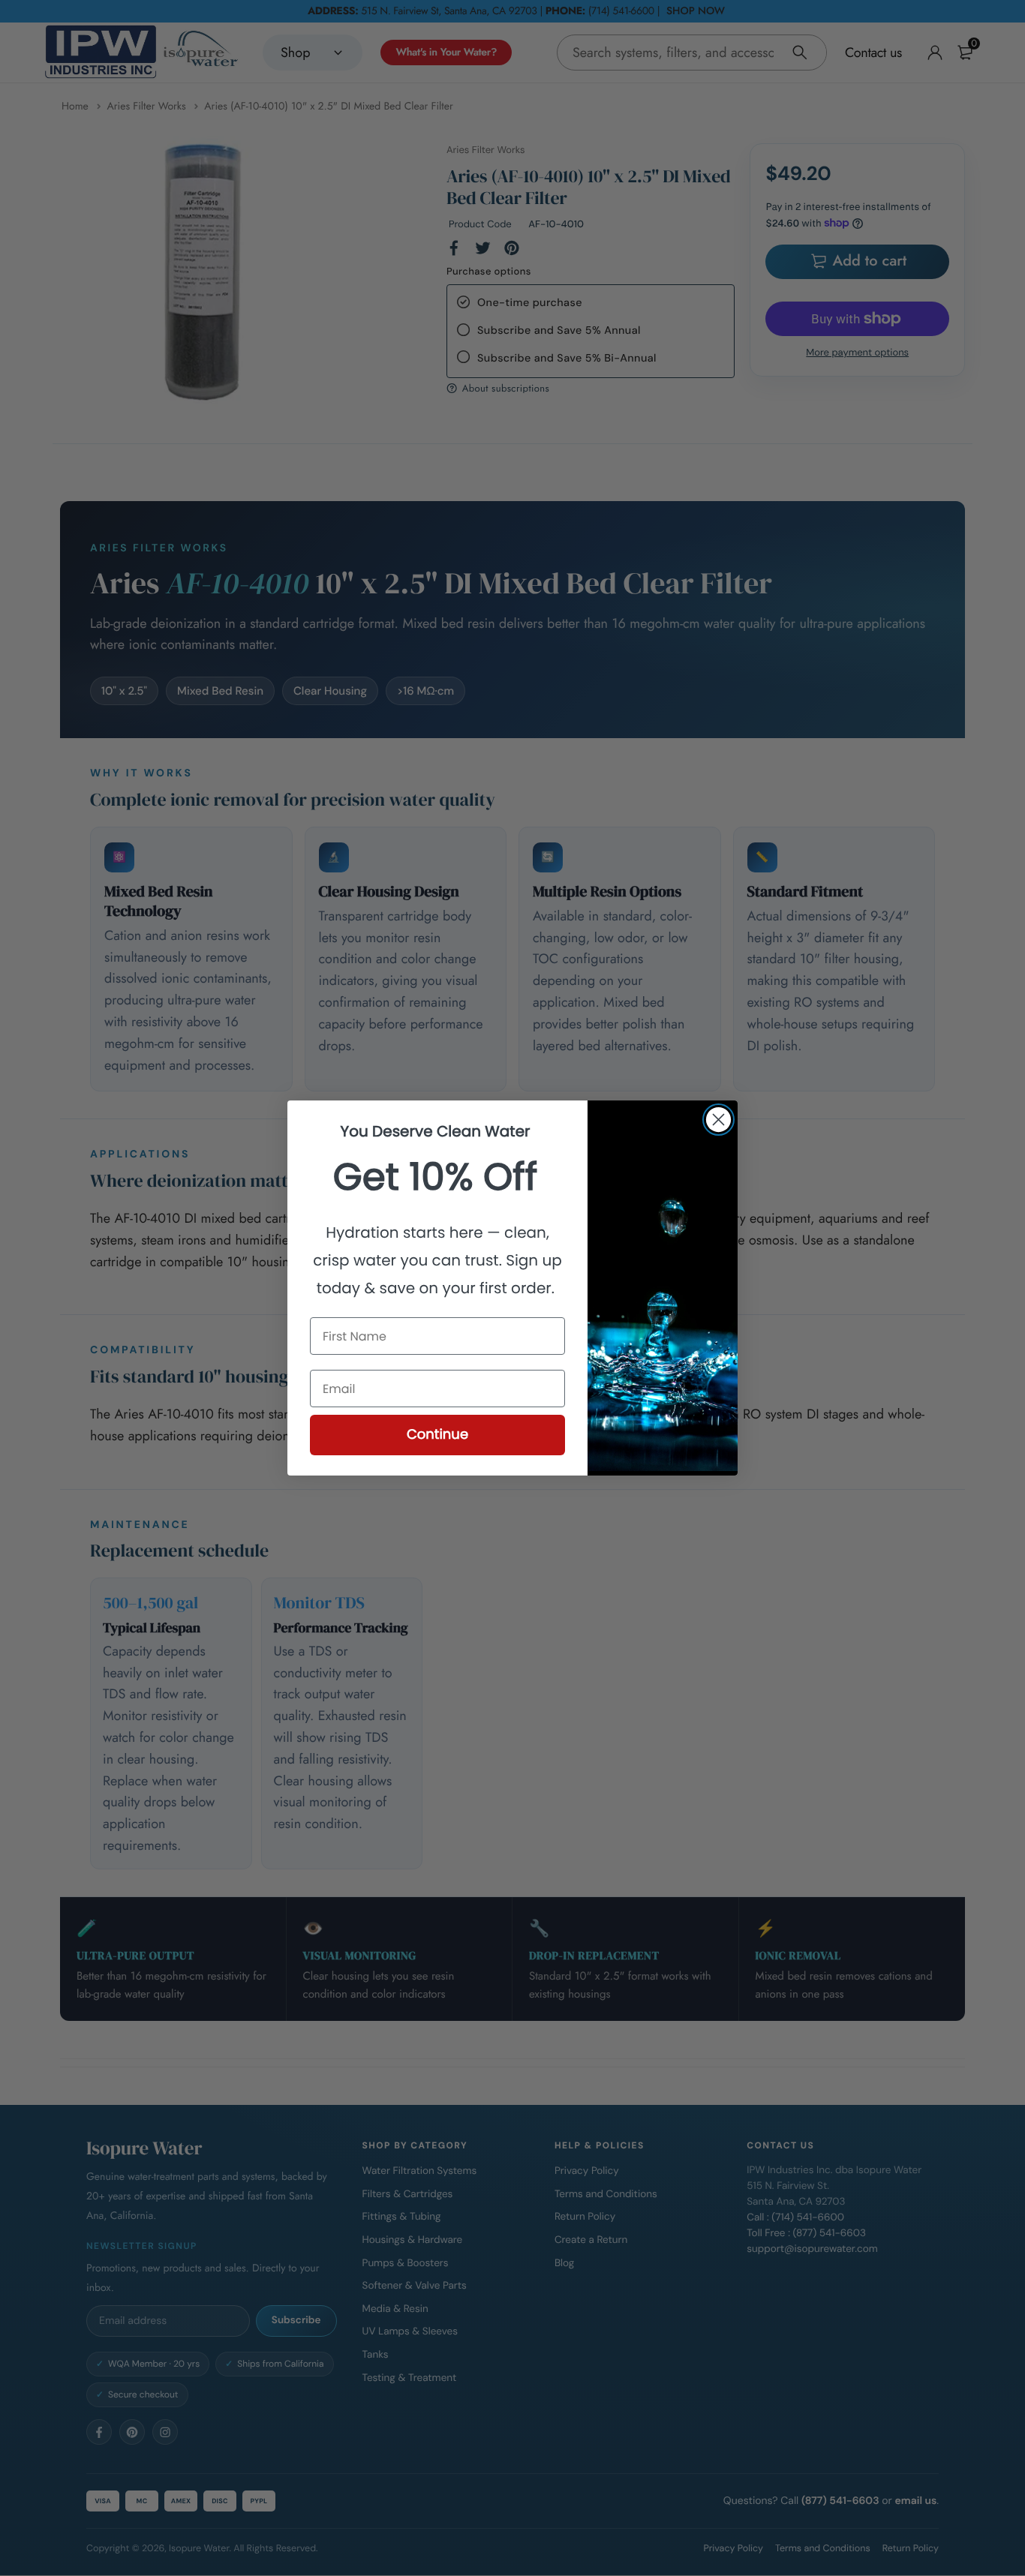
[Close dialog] (718, 1120)
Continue (437, 1435)
